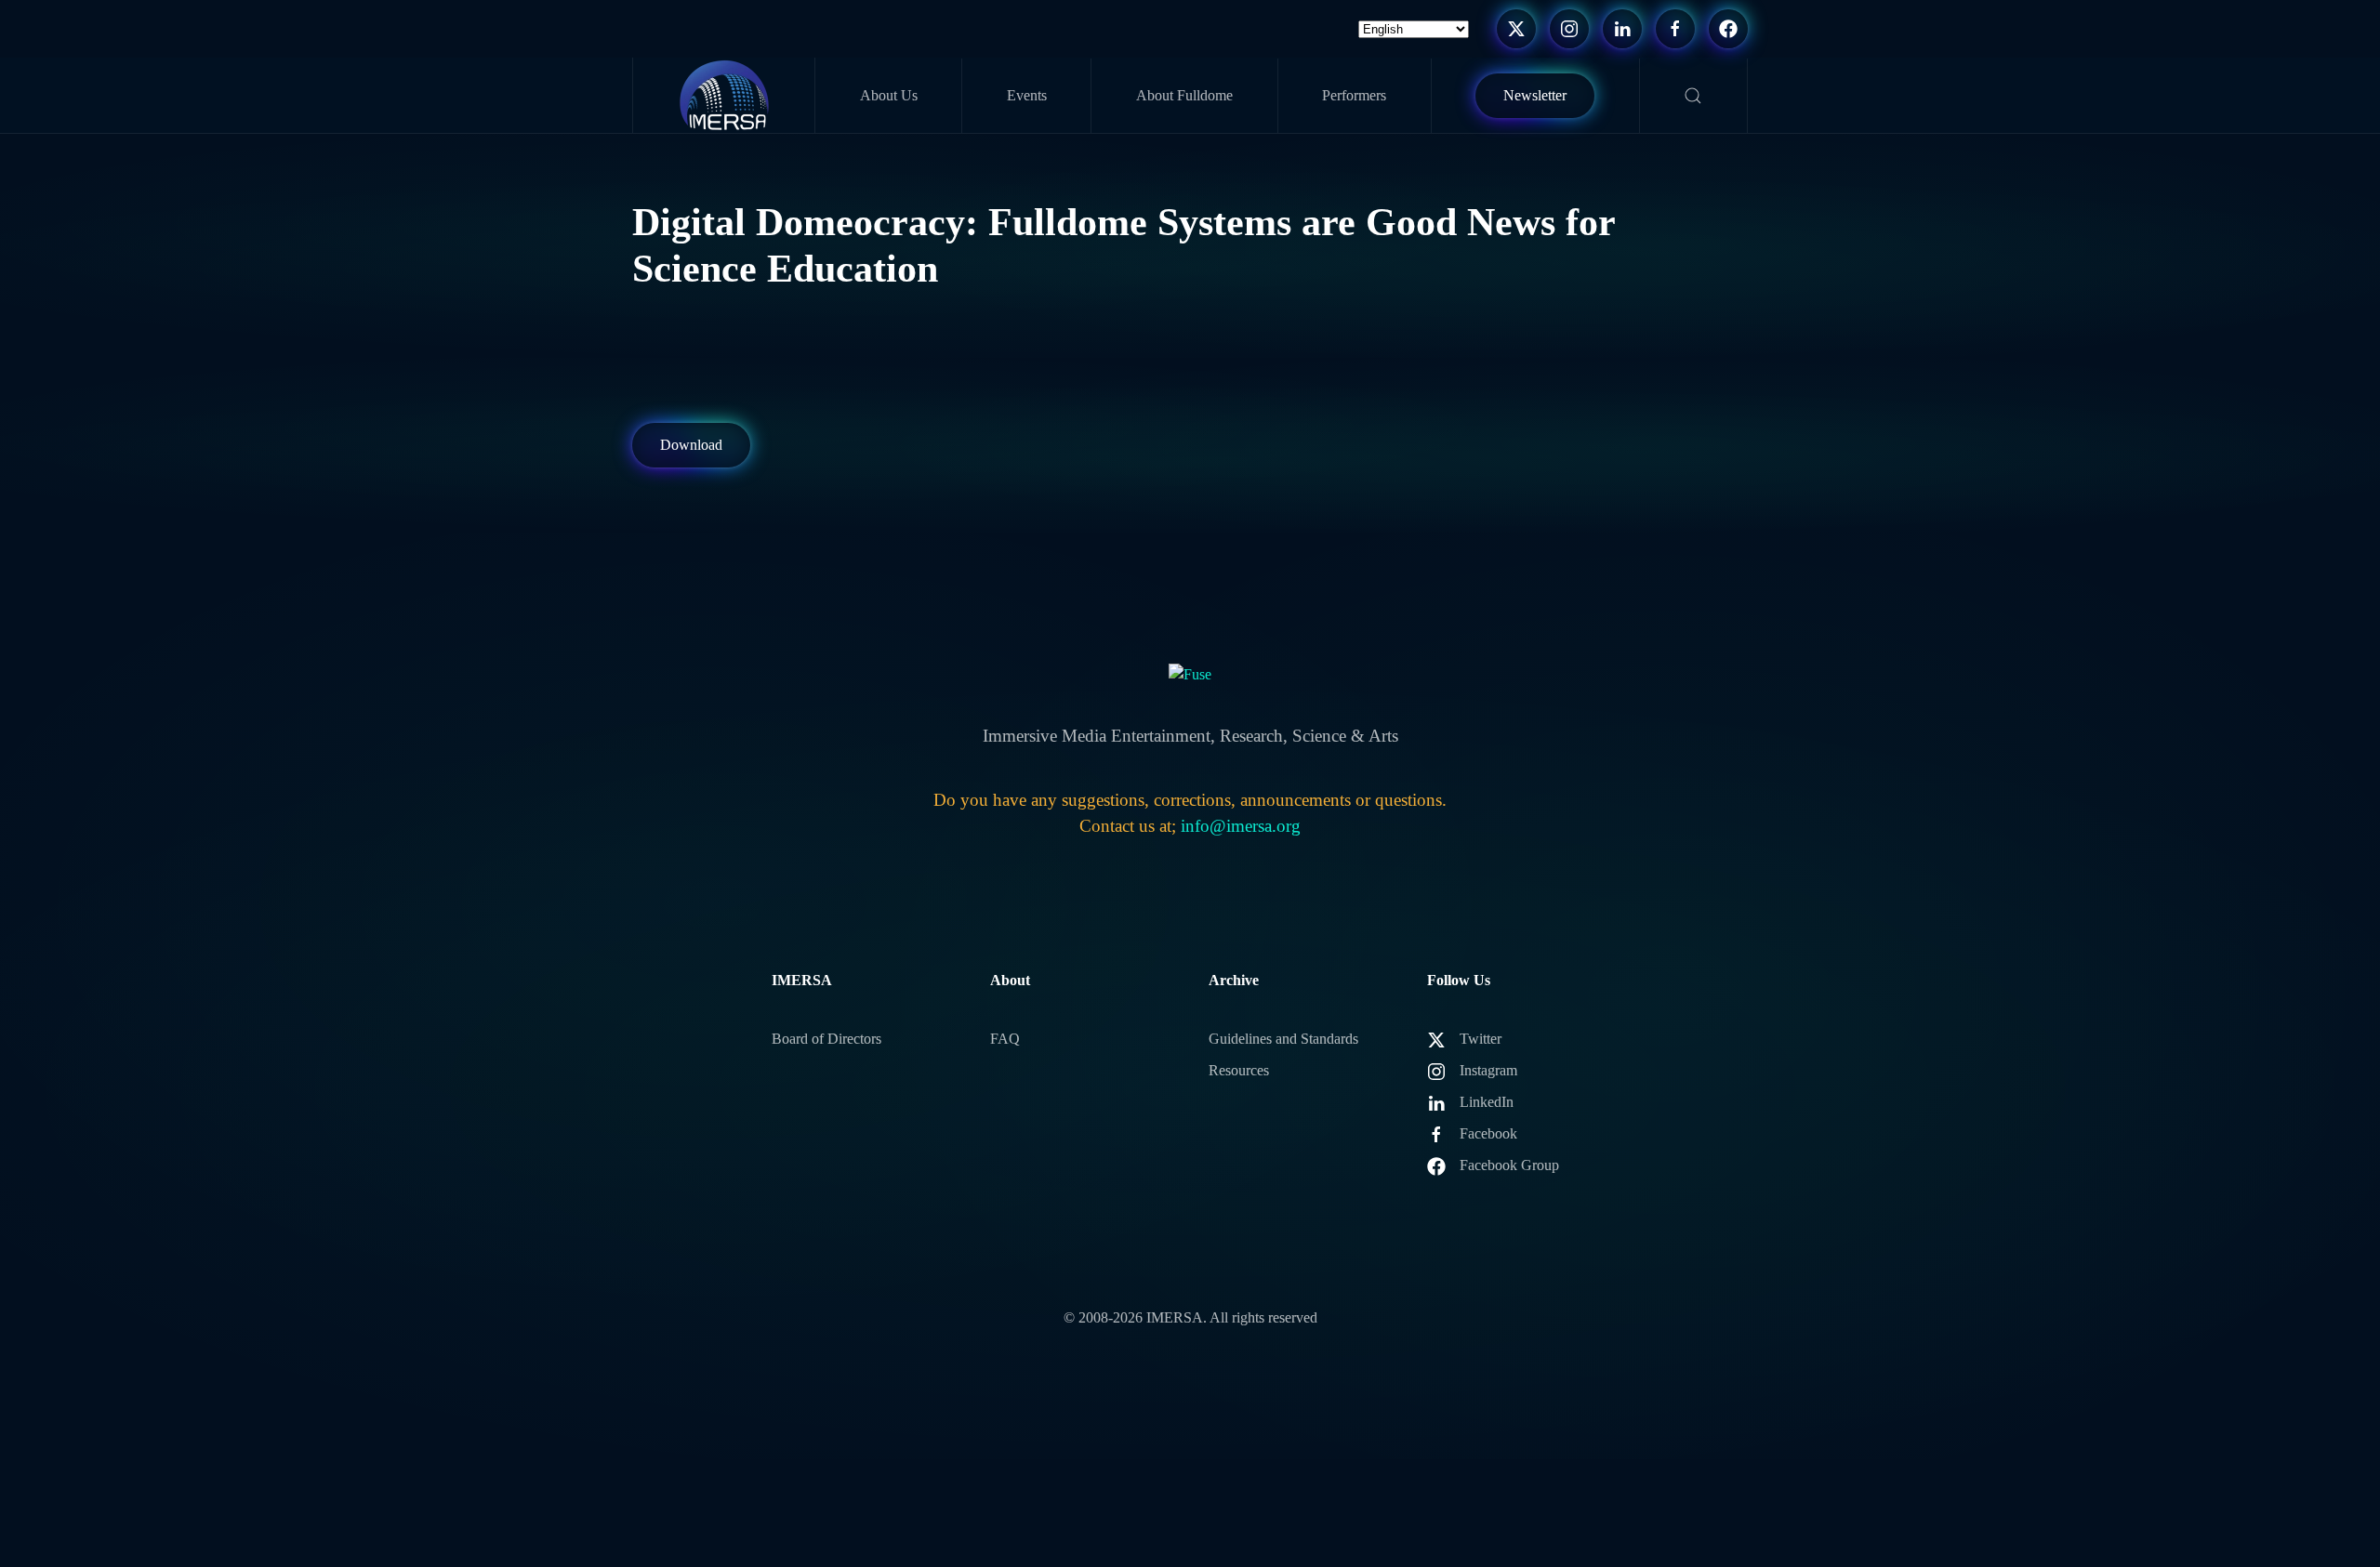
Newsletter (1535, 95)
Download (691, 445)
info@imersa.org (1241, 826)
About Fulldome (1184, 95)
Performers (1354, 95)
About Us (889, 95)
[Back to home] (724, 95)
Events (1027, 95)
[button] (1694, 96)
